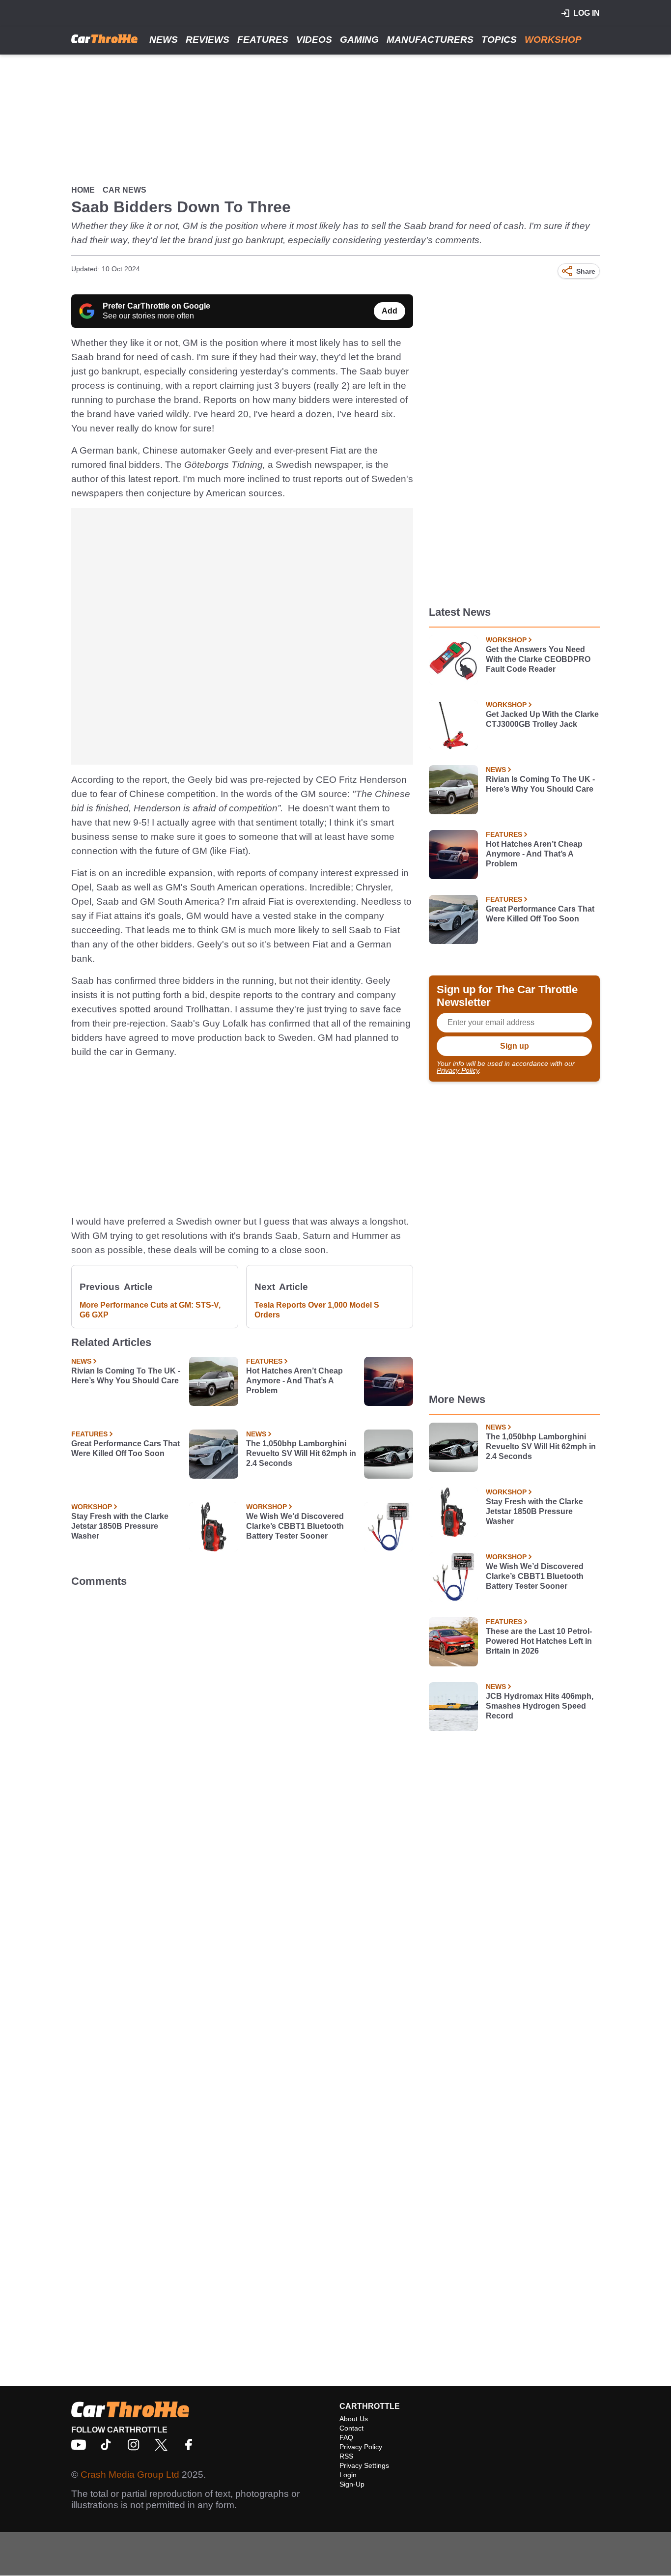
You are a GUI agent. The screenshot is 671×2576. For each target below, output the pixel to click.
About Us (354, 2419)
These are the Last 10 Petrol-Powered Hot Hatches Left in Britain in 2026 (539, 1641)
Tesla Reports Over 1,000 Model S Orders (317, 1310)
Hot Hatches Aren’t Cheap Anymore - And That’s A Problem (294, 1381)
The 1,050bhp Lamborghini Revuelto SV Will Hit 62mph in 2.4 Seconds (301, 1453)
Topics (499, 40)
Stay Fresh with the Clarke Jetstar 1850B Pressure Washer (120, 1526)
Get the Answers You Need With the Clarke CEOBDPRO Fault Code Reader (538, 659)
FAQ (346, 2437)
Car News (125, 190)
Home (83, 190)
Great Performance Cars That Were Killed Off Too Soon (126, 1448)
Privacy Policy (458, 1070)
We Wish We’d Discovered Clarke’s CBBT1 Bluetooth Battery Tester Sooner (295, 1526)
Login (348, 2475)
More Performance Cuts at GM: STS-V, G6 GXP (150, 1310)
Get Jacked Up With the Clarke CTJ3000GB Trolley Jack (542, 719)
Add (390, 311)
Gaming (359, 40)
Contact (351, 2428)
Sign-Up (352, 2484)
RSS (346, 2456)
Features (263, 40)
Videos (314, 40)
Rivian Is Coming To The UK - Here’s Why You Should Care (126, 1376)
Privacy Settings (364, 2465)
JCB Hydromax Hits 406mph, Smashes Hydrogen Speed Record (540, 1706)
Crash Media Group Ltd (130, 2475)
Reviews (208, 40)
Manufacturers (430, 40)
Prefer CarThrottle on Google (156, 306)
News (164, 40)
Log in (587, 13)
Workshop (553, 40)
